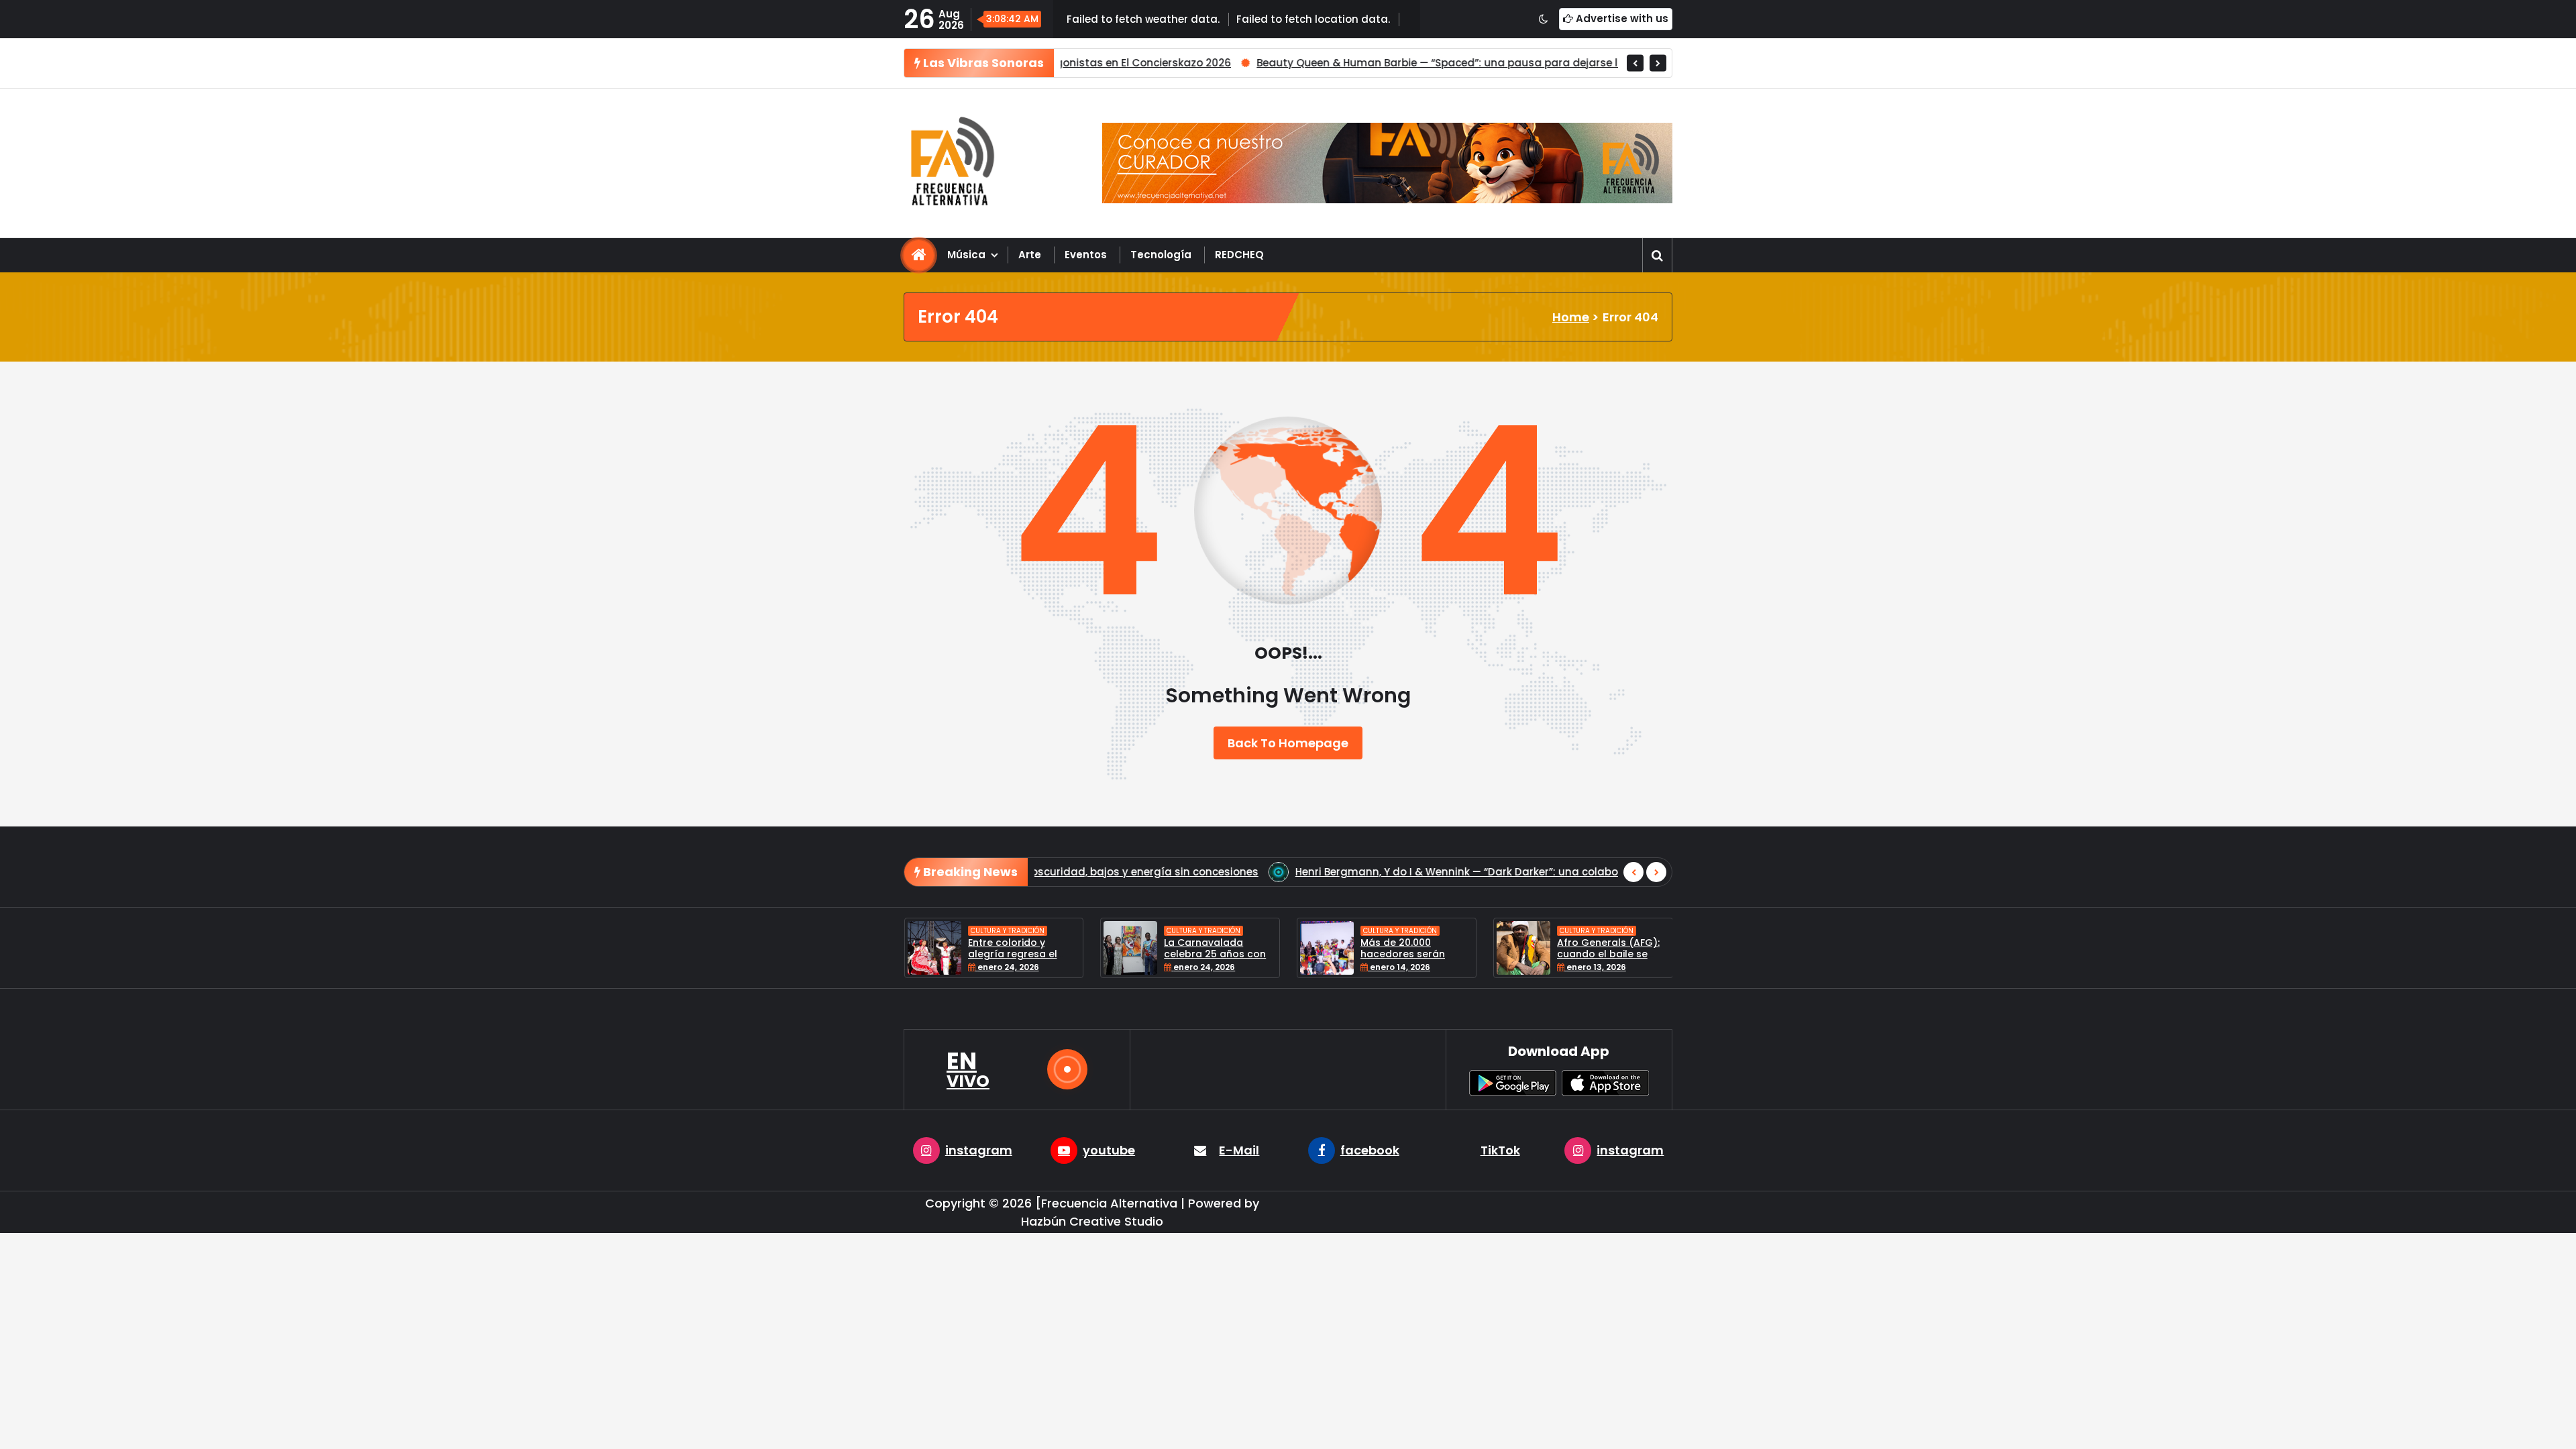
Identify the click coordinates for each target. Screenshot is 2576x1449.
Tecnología (1161, 255)
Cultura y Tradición (1009, 931)
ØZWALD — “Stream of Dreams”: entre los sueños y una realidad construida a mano (1498, 872)
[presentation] (1635, 63)
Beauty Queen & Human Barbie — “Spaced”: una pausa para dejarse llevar (1223, 63)
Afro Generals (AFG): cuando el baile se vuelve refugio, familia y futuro (1416, 959)
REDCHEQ (1239, 255)
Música (966, 255)
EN (968, 1069)
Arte (1030, 255)
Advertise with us (1621, 18)
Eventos (1086, 255)
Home (1571, 317)
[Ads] (1387, 163)
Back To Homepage (1288, 743)
